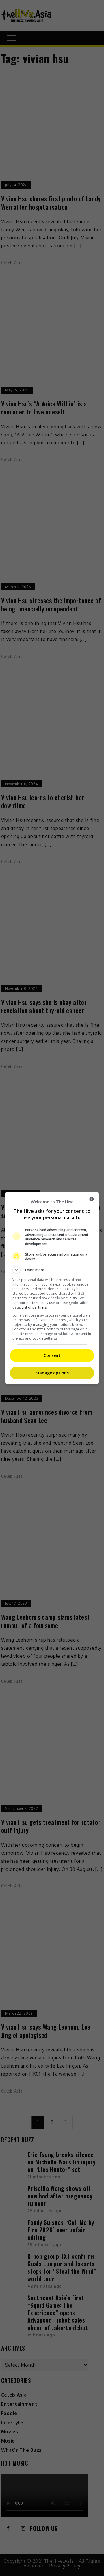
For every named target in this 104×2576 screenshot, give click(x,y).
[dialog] (52, 1288)
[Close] (92, 1199)
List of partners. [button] (35, 1307)
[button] (52, 1270)
